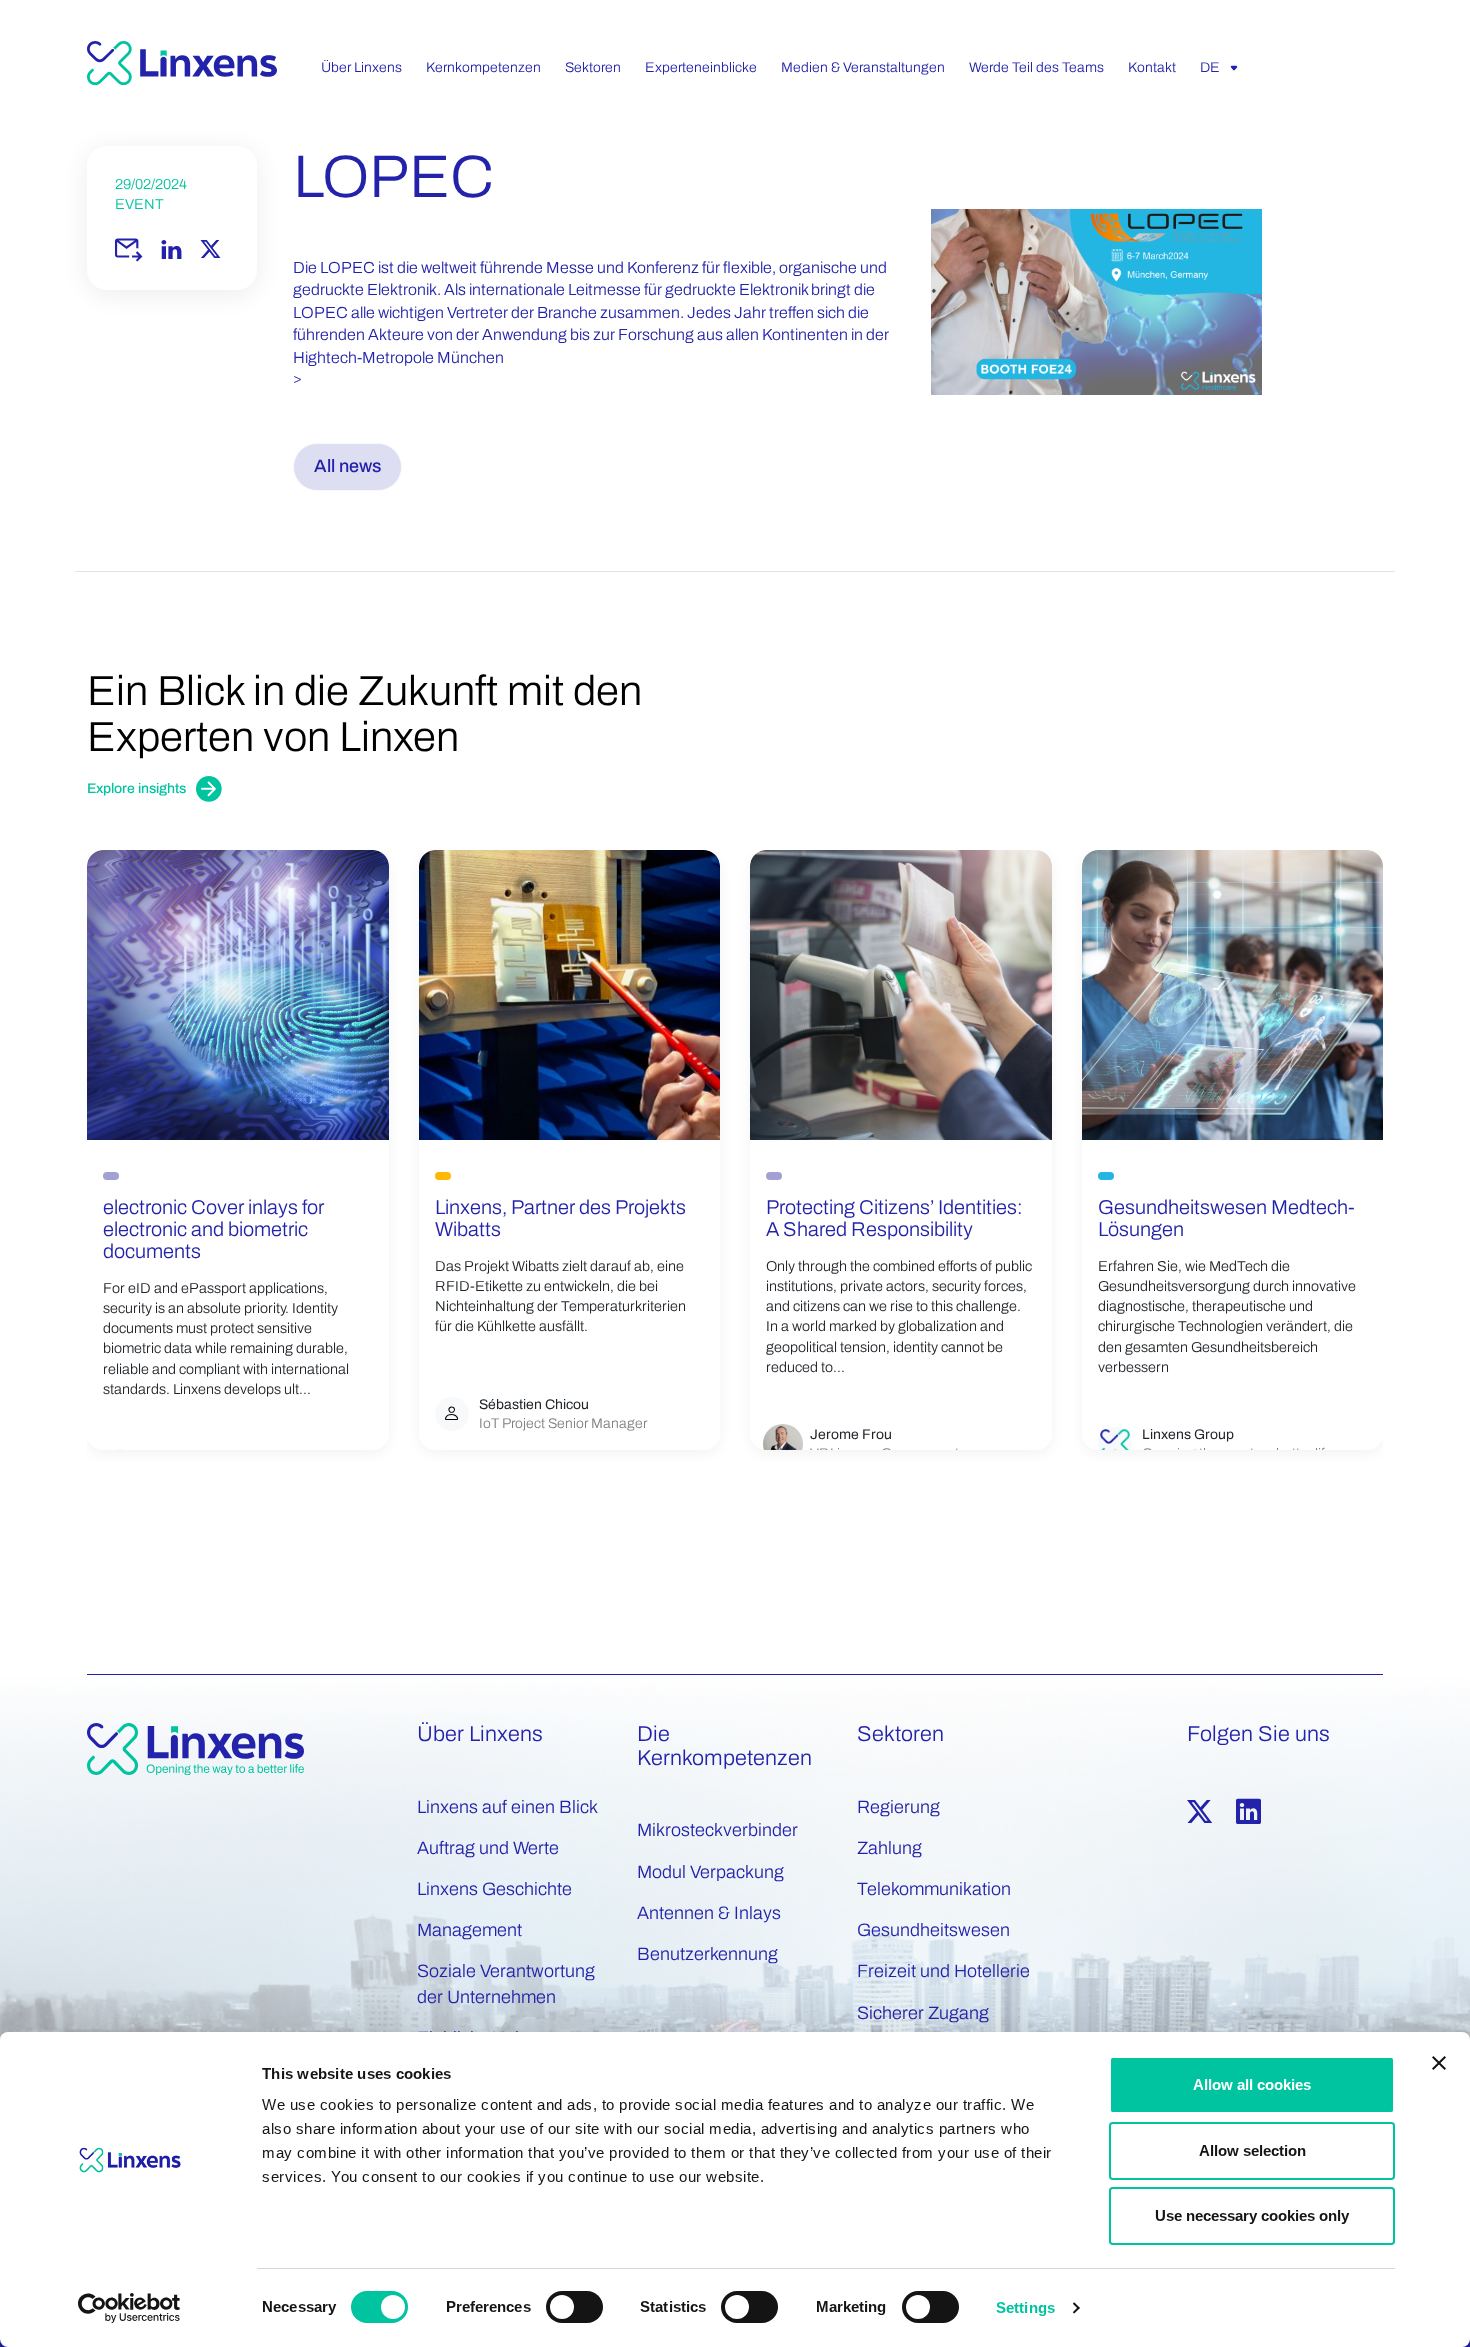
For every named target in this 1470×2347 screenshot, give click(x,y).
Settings (1025, 2307)
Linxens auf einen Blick (507, 1807)
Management (469, 1930)
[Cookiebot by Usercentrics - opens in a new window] (129, 2308)
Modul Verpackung (710, 1872)
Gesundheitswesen (933, 1930)
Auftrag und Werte (488, 1848)
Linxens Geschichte (494, 1889)
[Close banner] (1439, 2063)
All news (347, 466)
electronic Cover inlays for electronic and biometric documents (213, 1229)
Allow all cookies (1252, 2084)
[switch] (574, 2307)
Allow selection (1252, 2150)
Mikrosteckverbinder (717, 1830)
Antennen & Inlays (709, 1913)
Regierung (898, 1807)
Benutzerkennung (707, 1954)
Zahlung (889, 1848)
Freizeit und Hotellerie (943, 1971)
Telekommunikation (934, 1889)
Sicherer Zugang (923, 2013)
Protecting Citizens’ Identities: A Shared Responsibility (894, 1218)
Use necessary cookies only (1252, 2215)
